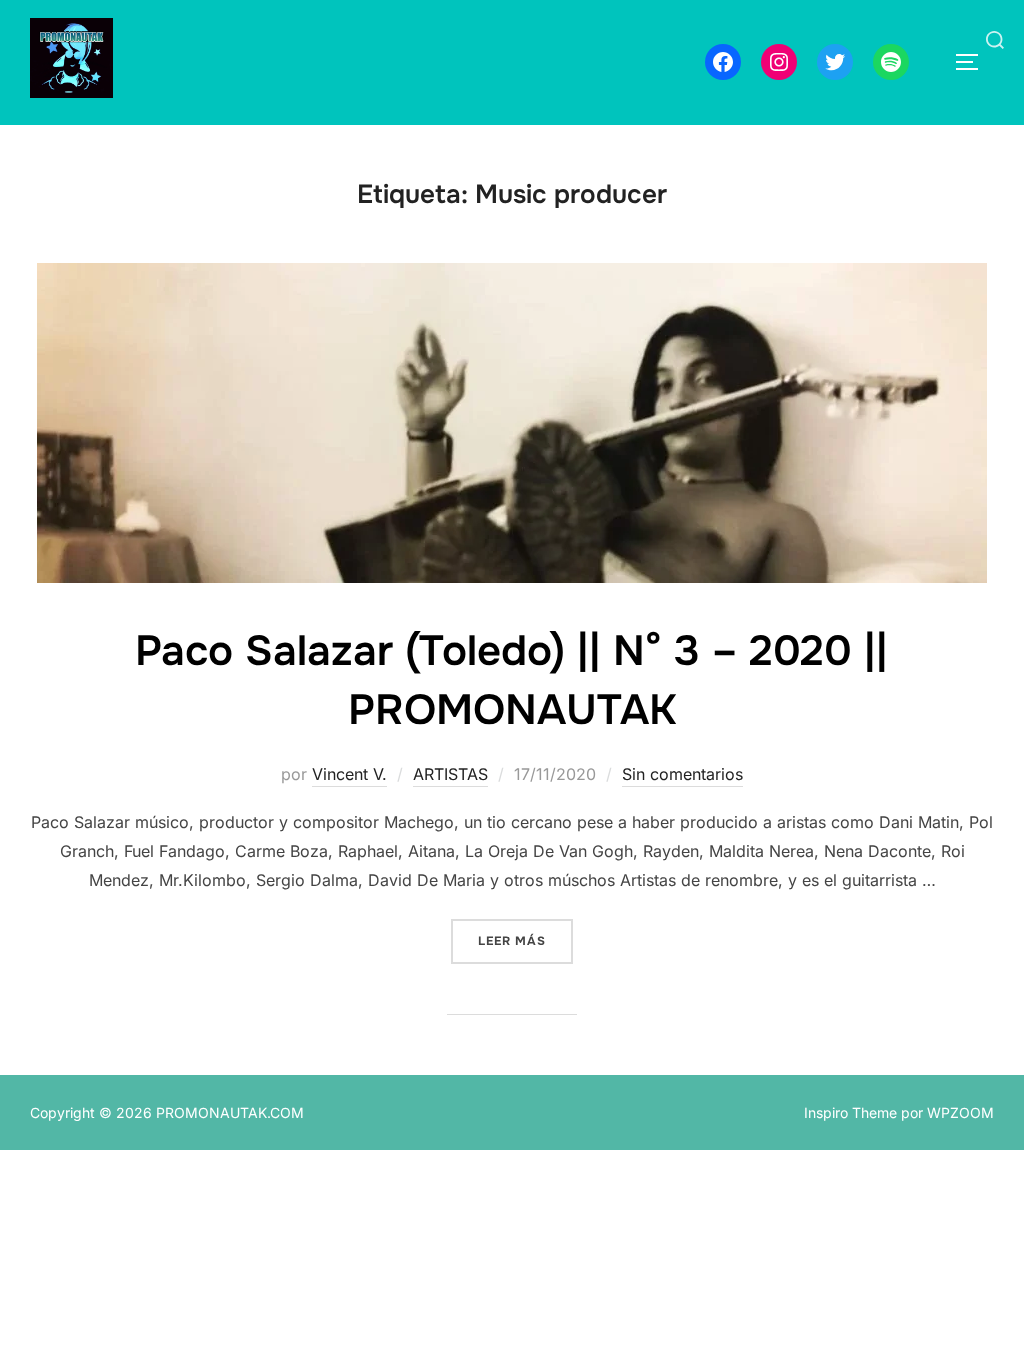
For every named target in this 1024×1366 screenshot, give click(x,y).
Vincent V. (349, 774)
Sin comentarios (682, 774)
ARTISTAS (450, 774)
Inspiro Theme (850, 1112)
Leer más (525, 940)
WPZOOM (960, 1112)
